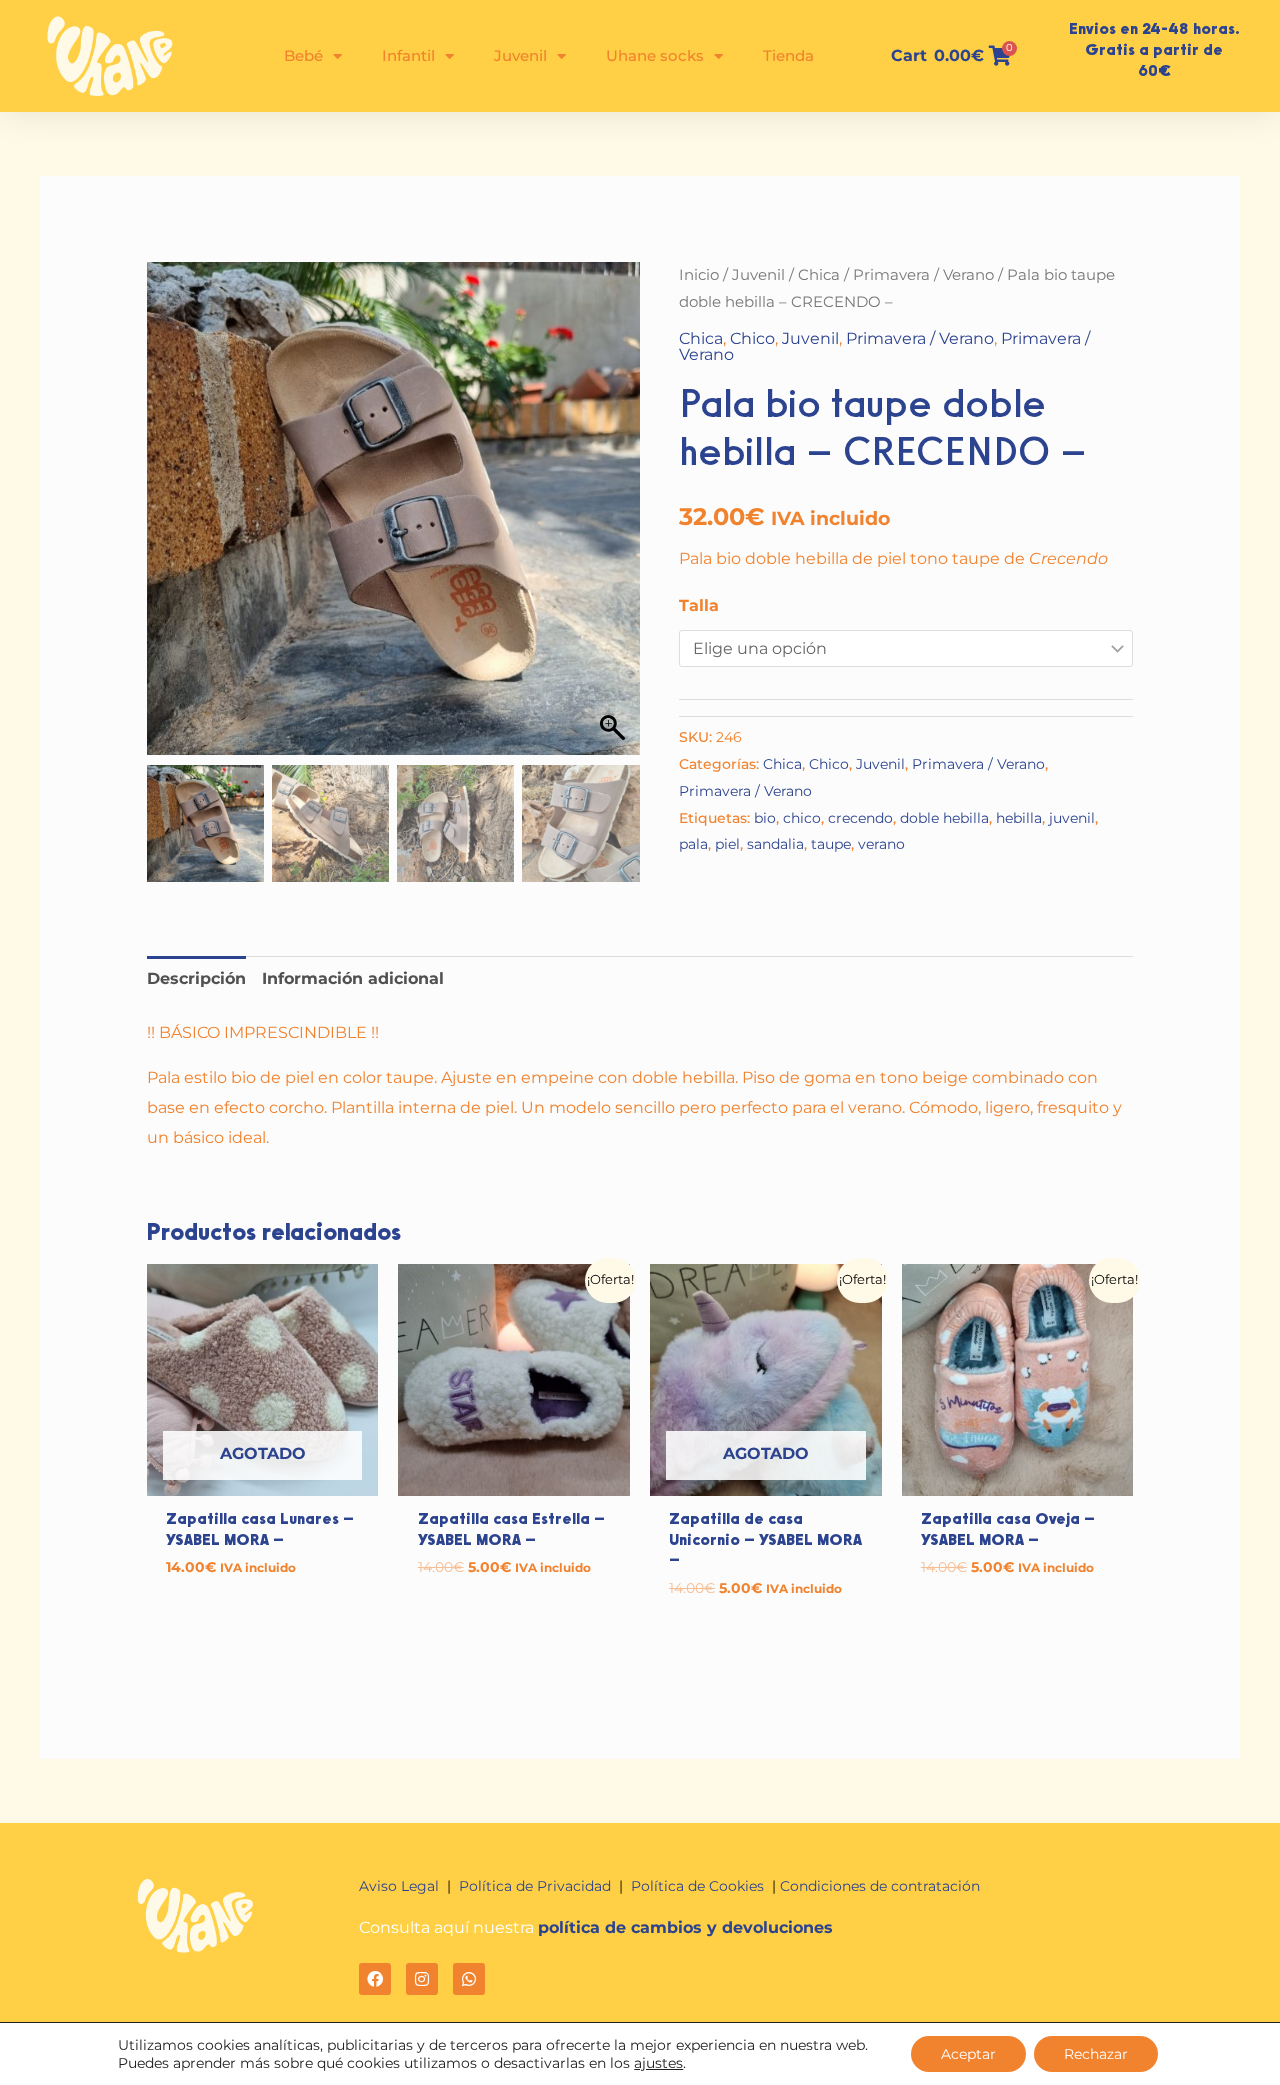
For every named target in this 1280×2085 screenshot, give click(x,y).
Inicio (699, 275)
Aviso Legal (401, 1886)
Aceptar (968, 2054)
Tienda (788, 55)
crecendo (860, 818)
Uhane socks (655, 55)
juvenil (1072, 818)
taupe (831, 844)
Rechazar (1096, 2054)
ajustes (658, 2063)
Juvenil (520, 55)
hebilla (1019, 818)
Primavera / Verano (923, 275)
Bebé (303, 55)
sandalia (775, 844)
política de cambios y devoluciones (685, 1927)
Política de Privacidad (535, 1886)
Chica (819, 275)
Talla (699, 605)
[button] (615, 518)
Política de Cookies (699, 1886)
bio (765, 818)
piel (727, 844)
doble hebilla (944, 818)
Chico (752, 338)
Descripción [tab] (196, 978)
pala (693, 844)
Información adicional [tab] (353, 978)
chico (802, 818)
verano (881, 844)
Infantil (408, 55)
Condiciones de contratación (880, 1886)
